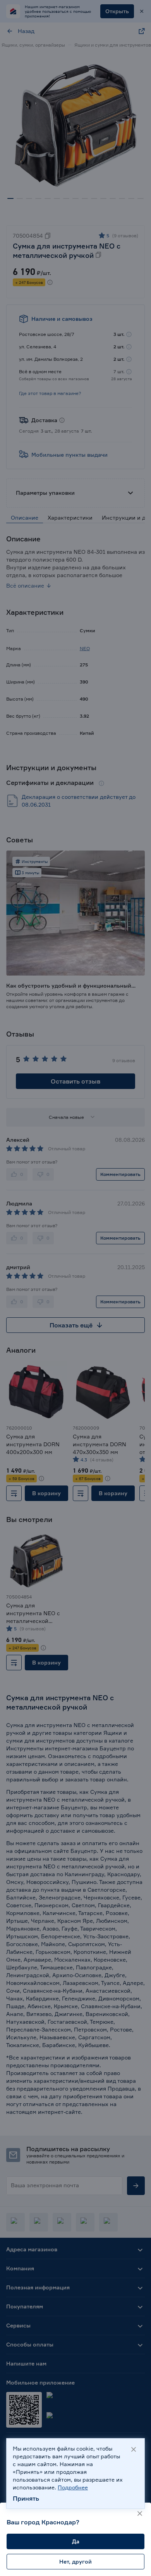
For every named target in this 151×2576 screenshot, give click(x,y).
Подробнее (73, 2487)
